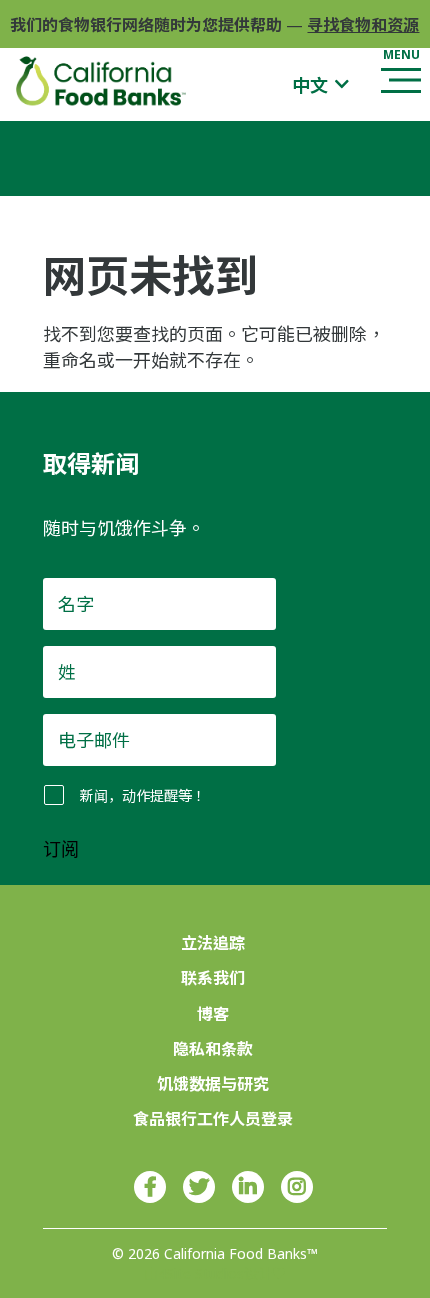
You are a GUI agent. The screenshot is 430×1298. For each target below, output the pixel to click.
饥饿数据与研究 (213, 1084)
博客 (213, 1014)
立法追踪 (213, 943)
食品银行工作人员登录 (213, 1119)
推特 (199, 1187)
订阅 (61, 850)
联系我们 (213, 978)
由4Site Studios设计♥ (215, 1273)
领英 (248, 1187)
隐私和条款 (213, 1049)
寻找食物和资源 (363, 25)
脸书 (150, 1187)
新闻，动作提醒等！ (143, 795)
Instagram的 (297, 1187)
